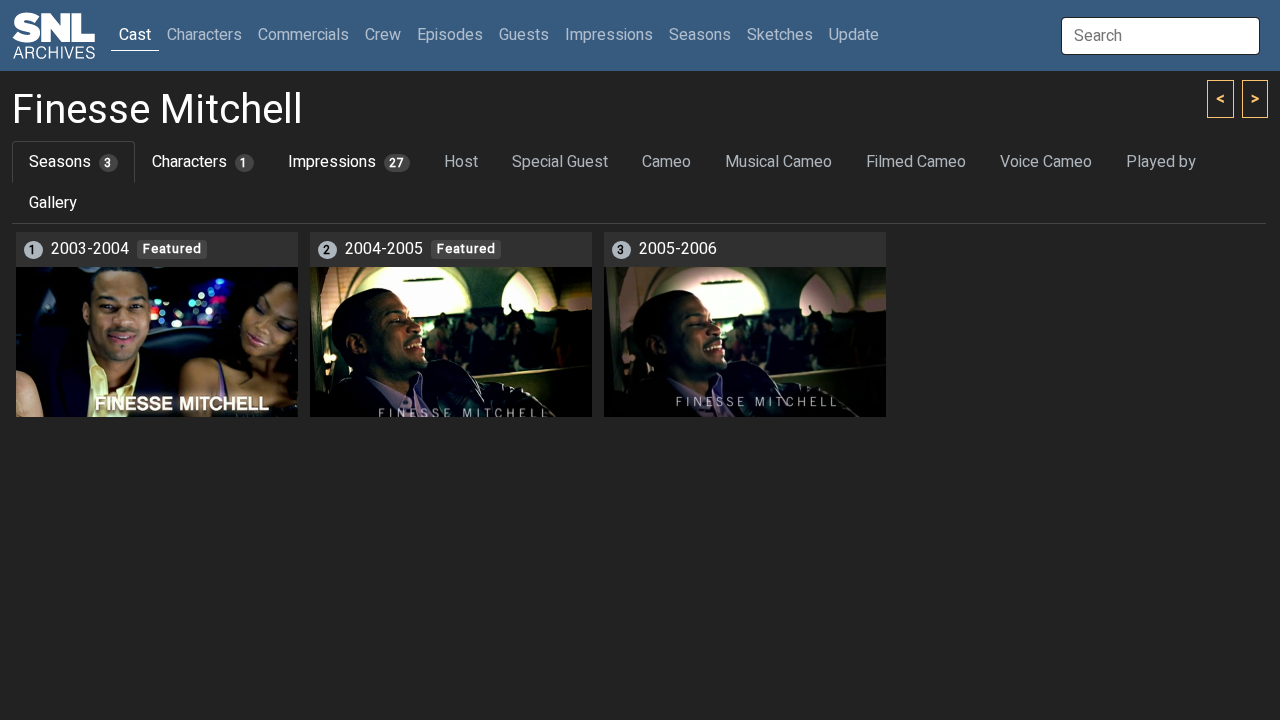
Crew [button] (383, 35)
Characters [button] (204, 35)
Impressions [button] (609, 35)
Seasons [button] (700, 35)
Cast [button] (139, 34)
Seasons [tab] (70, 162)
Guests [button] (524, 35)
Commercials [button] (303, 35)
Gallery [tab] (53, 203)
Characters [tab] (200, 162)
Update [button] (854, 35)
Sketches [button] (780, 35)
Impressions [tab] (346, 162)
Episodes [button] (450, 35)
